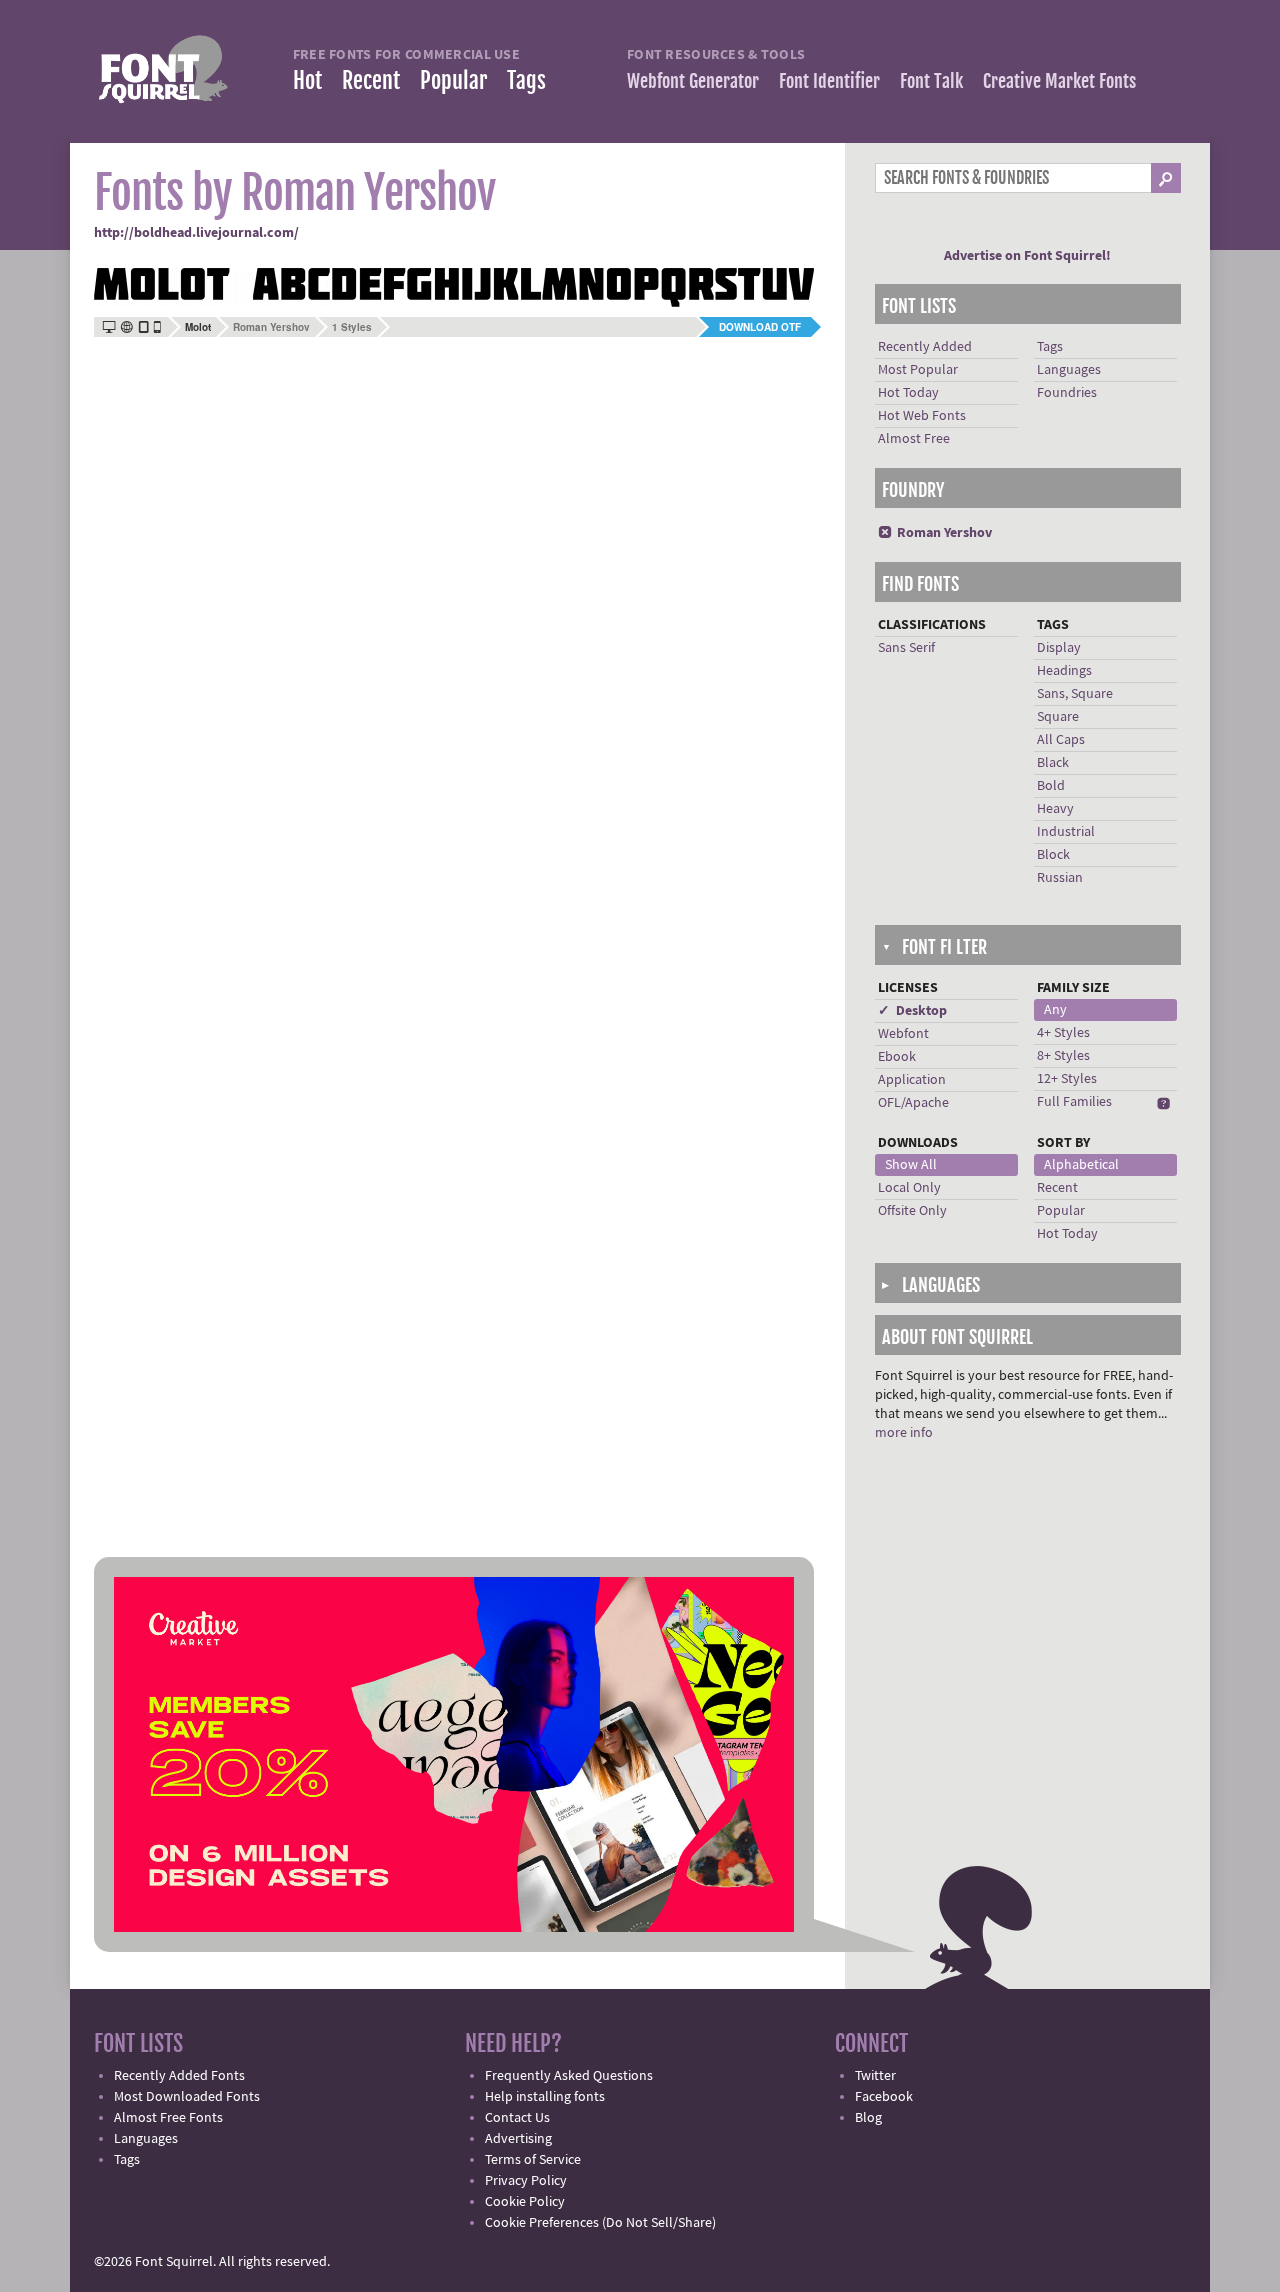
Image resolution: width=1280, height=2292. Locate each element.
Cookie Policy (525, 2202)
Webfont (903, 1034)
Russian (1060, 878)
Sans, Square (1075, 694)
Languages (1069, 370)
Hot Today (908, 393)
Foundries (1067, 393)
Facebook (884, 2097)
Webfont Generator (693, 81)
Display (1059, 648)
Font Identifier (829, 81)
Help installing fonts (545, 2097)
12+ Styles (1067, 1079)
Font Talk (931, 81)
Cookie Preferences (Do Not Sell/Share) (600, 2223)
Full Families (1074, 1102)
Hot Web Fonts (922, 416)
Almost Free (914, 439)
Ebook (897, 1057)
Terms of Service (533, 2160)
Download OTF (760, 327)
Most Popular (918, 370)
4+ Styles (1063, 1033)
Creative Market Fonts (1059, 81)
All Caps (1061, 740)
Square (1058, 717)
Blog (868, 2118)
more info (904, 1433)
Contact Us (517, 2118)
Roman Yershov (271, 327)
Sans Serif (906, 648)
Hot (307, 80)
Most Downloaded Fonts (187, 2097)
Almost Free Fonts (168, 2118)
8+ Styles (1063, 1056)
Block (1053, 855)
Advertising (518, 2139)
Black (1053, 763)
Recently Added (925, 347)
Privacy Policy (526, 2181)
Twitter (875, 2076)
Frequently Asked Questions (569, 2076)
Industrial (1066, 832)
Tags (526, 80)
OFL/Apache (913, 1103)
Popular (453, 80)
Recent (371, 80)
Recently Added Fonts (179, 2076)
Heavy (1055, 809)
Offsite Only (912, 1211)
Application (912, 1080)
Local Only (909, 1188)
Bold (1051, 786)
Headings (1064, 671)
